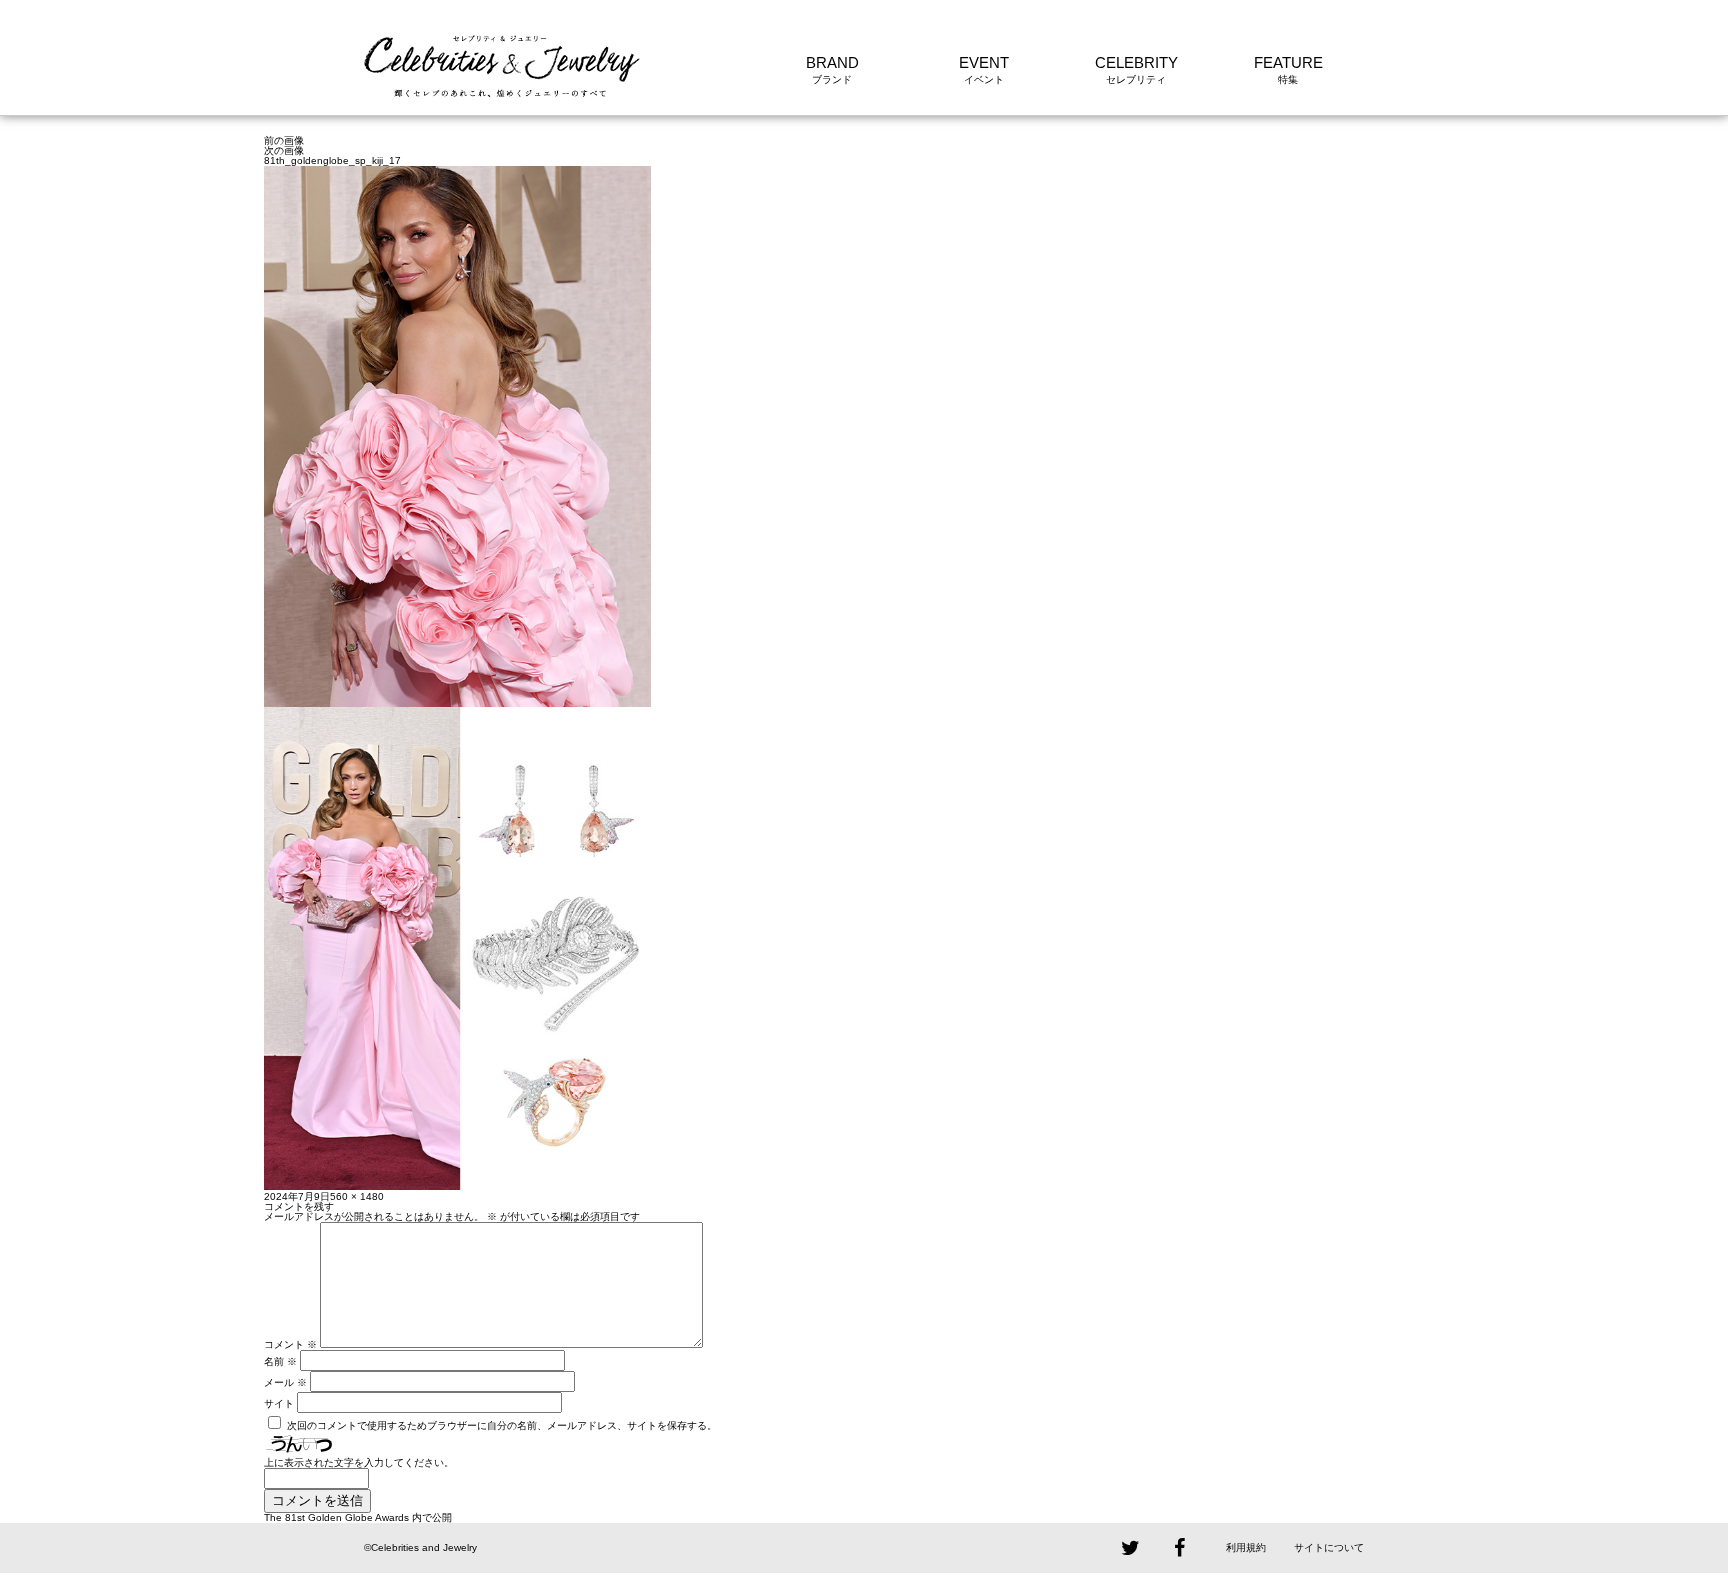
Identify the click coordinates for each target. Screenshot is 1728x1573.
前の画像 (284, 140)
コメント (290, 1344)
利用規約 (1246, 1547)
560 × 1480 (357, 1196)
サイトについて (1329, 1547)
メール (285, 1382)
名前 (280, 1361)
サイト (279, 1403)
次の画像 (284, 150)
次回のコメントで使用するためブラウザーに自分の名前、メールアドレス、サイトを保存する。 (502, 1425)
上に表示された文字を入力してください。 (359, 1462)
